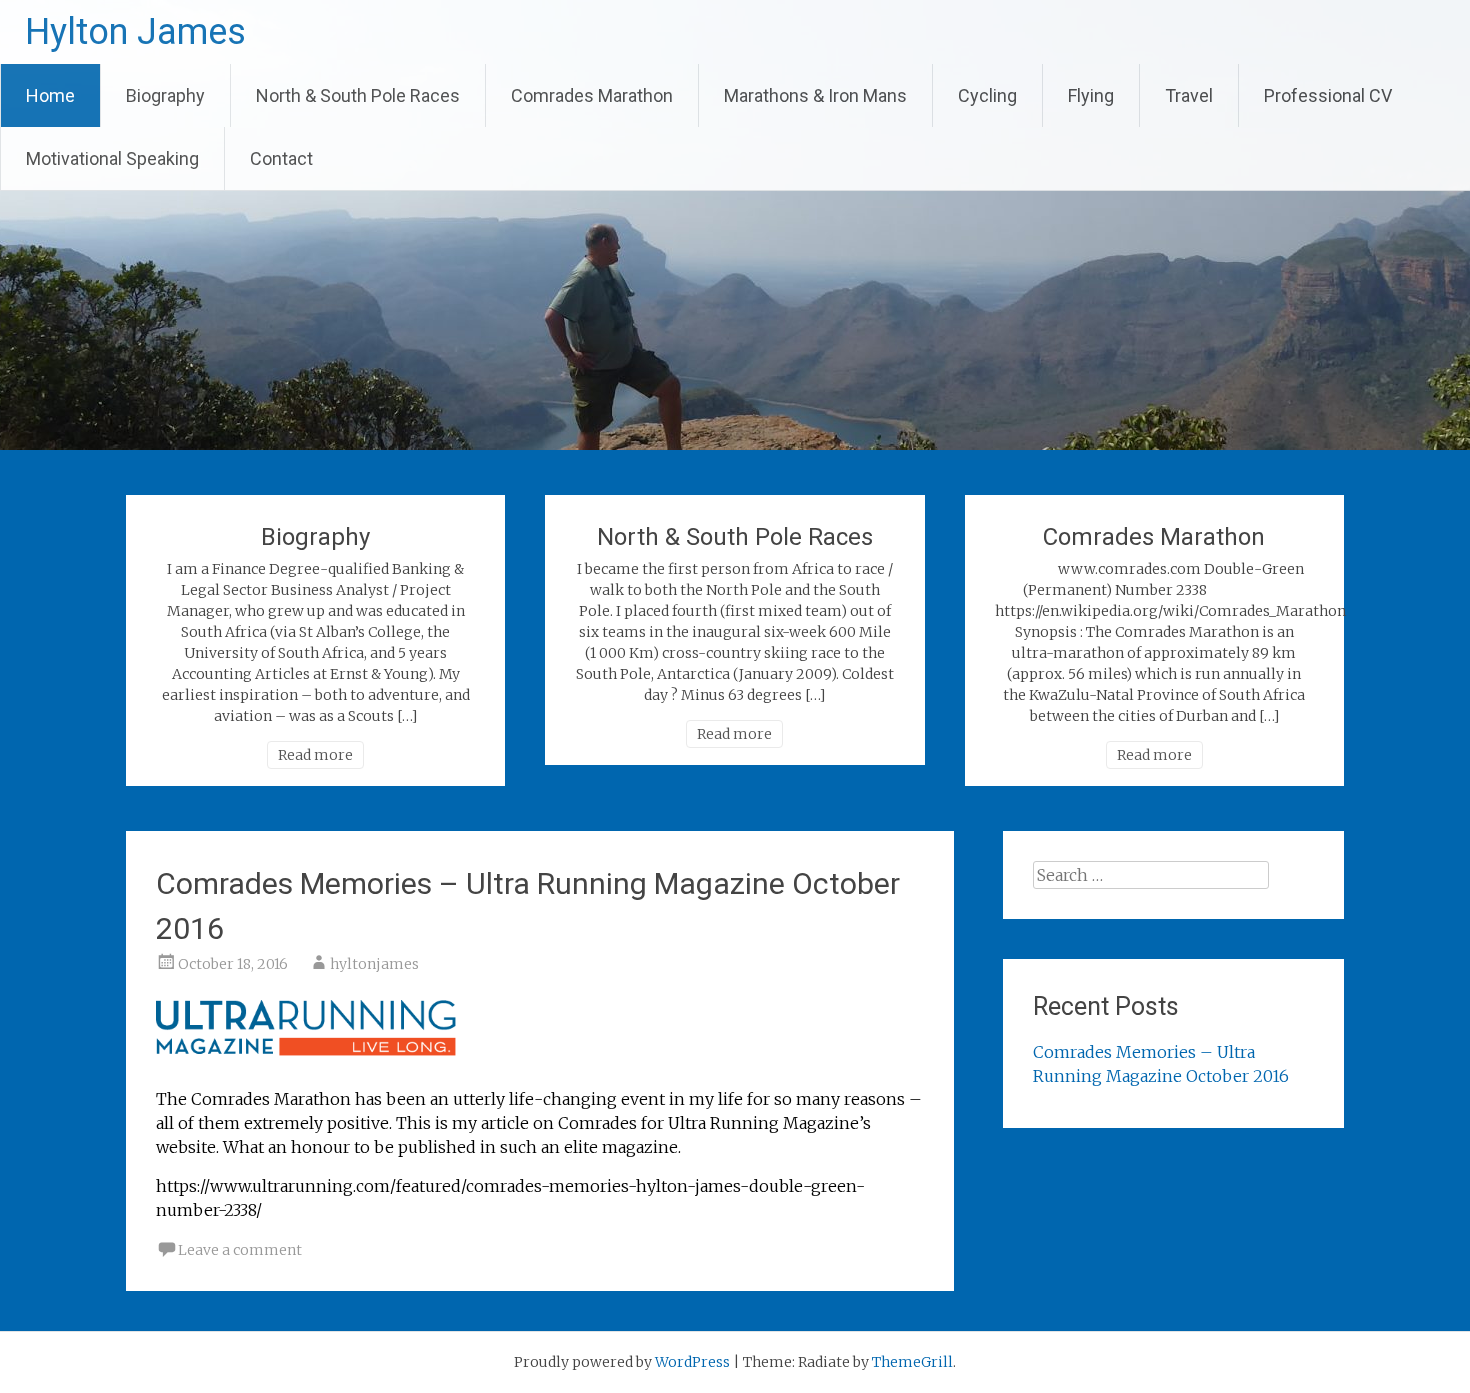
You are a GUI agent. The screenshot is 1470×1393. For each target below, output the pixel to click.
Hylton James (135, 32)
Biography (165, 95)
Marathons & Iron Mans (815, 95)
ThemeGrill (912, 1362)
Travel (1189, 95)
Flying (1091, 95)
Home (50, 95)
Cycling (987, 95)
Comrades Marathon (592, 95)
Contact (281, 158)
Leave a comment (240, 1250)
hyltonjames (374, 964)
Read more (315, 755)
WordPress (692, 1362)
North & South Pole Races (358, 95)
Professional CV (1328, 95)
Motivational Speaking (112, 158)
